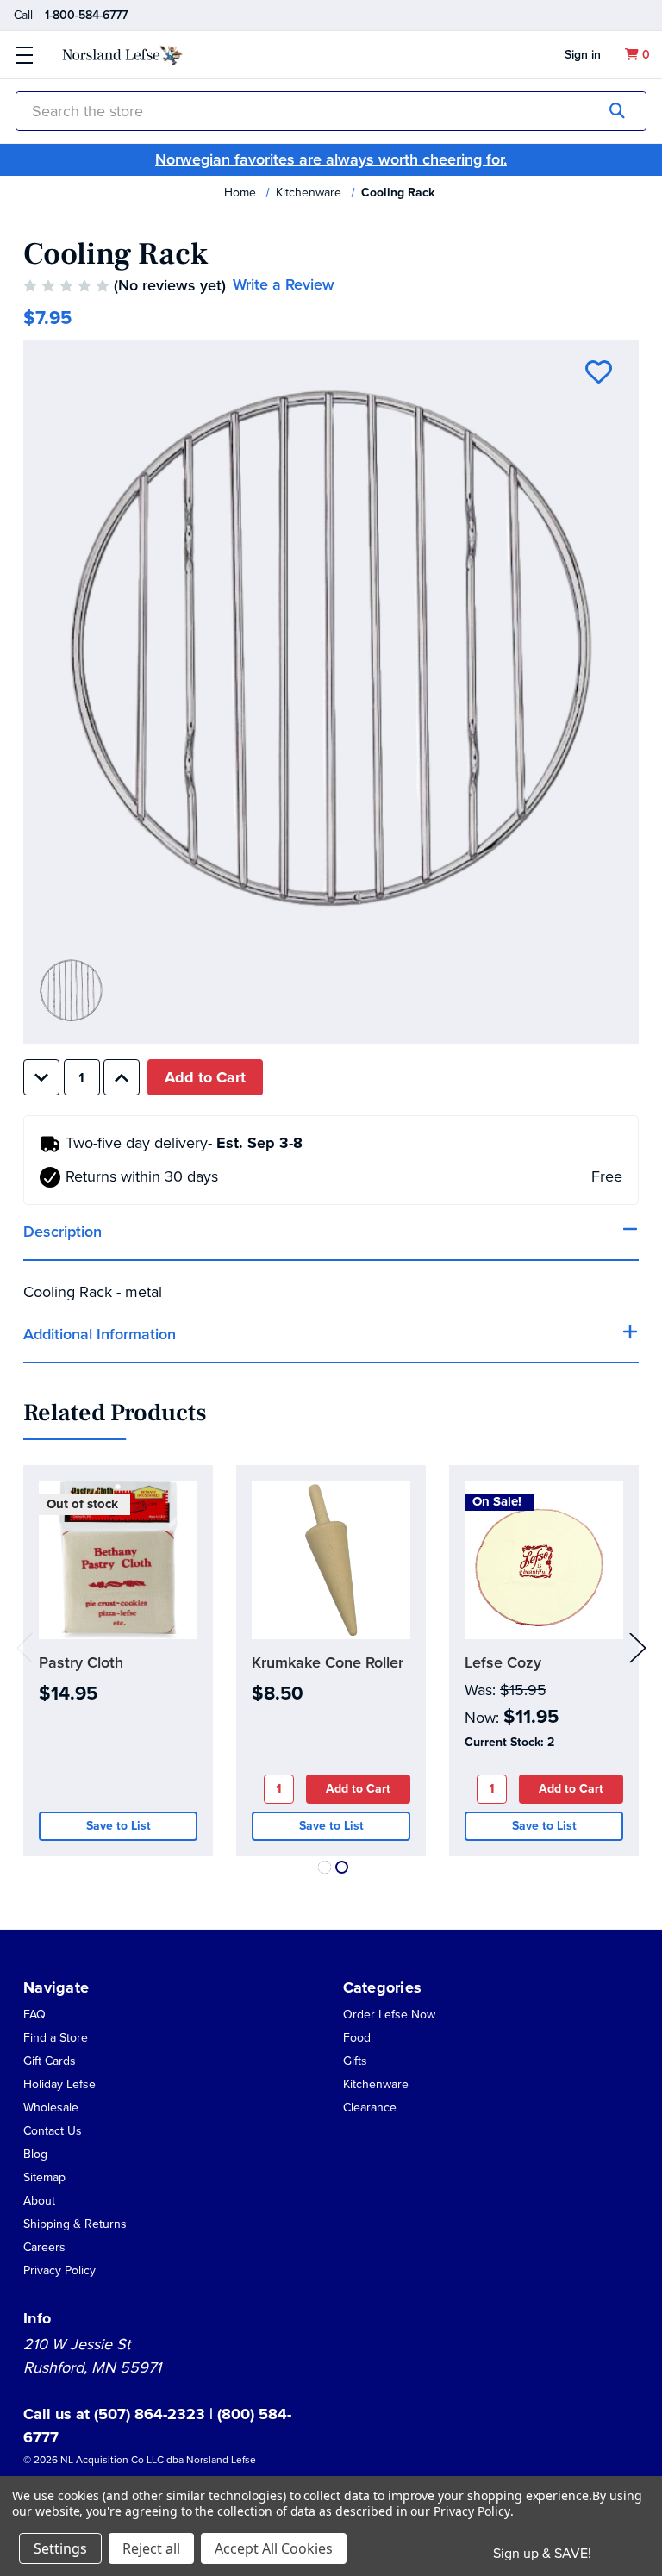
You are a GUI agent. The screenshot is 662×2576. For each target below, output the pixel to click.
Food (357, 2038)
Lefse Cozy (503, 1662)
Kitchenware (376, 2084)
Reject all (151, 2548)
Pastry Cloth (81, 1662)
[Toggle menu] (24, 55)
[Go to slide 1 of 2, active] (325, 1867)
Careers (44, 2247)
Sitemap (44, 2177)
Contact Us (53, 2131)
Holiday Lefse (59, 2084)
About (39, 2201)
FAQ (34, 2015)
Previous (25, 1647)
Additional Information (100, 1334)
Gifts (355, 2061)
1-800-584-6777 (86, 15)
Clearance (370, 2108)
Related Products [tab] (115, 1413)
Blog (35, 2154)
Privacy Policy (59, 2270)
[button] (39, 2200)
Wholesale (51, 2108)
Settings (60, 2548)
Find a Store (56, 2038)
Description (62, 1232)
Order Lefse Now (389, 2015)
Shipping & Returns (75, 2224)
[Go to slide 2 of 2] (342, 1867)
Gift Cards (50, 2061)
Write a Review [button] (284, 284)
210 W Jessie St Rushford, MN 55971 (92, 2356)
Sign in (583, 55)
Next (638, 1647)
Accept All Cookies (274, 2548)
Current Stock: (509, 1742)
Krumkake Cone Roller (328, 1662)
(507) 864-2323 (152, 2414)
